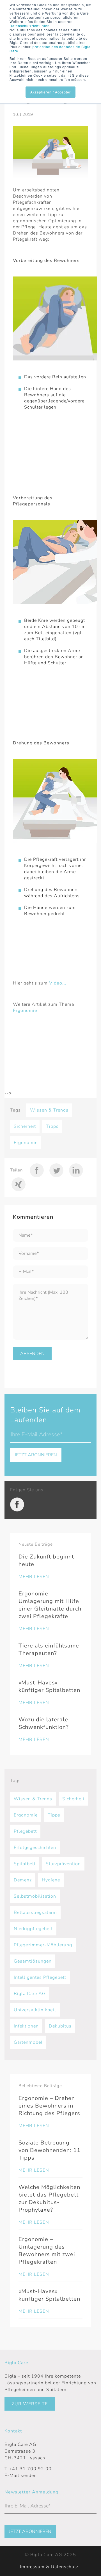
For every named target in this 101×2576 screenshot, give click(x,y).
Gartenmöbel (28, 2042)
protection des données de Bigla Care (50, 49)
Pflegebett (25, 1831)
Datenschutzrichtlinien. (30, 26)
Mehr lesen (34, 1577)
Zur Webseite (30, 2404)
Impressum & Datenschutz (49, 2567)
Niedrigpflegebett (33, 1929)
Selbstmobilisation (35, 1896)
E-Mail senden (21, 2476)
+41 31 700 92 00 (30, 2469)
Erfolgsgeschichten (35, 1848)
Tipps (52, 1126)
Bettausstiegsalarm (35, 1912)
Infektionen (26, 2026)
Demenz (23, 1880)
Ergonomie (25, 1011)
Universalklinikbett (35, 2010)
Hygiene (51, 1880)
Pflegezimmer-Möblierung (43, 1945)
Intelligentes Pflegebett (40, 1977)
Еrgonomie (26, 1143)
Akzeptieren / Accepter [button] (50, 92)
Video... (58, 983)
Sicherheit (25, 1126)
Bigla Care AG (30, 1994)
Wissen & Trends (49, 1110)
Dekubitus (60, 2026)
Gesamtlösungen (33, 1961)
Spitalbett (25, 1864)
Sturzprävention (63, 1864)
